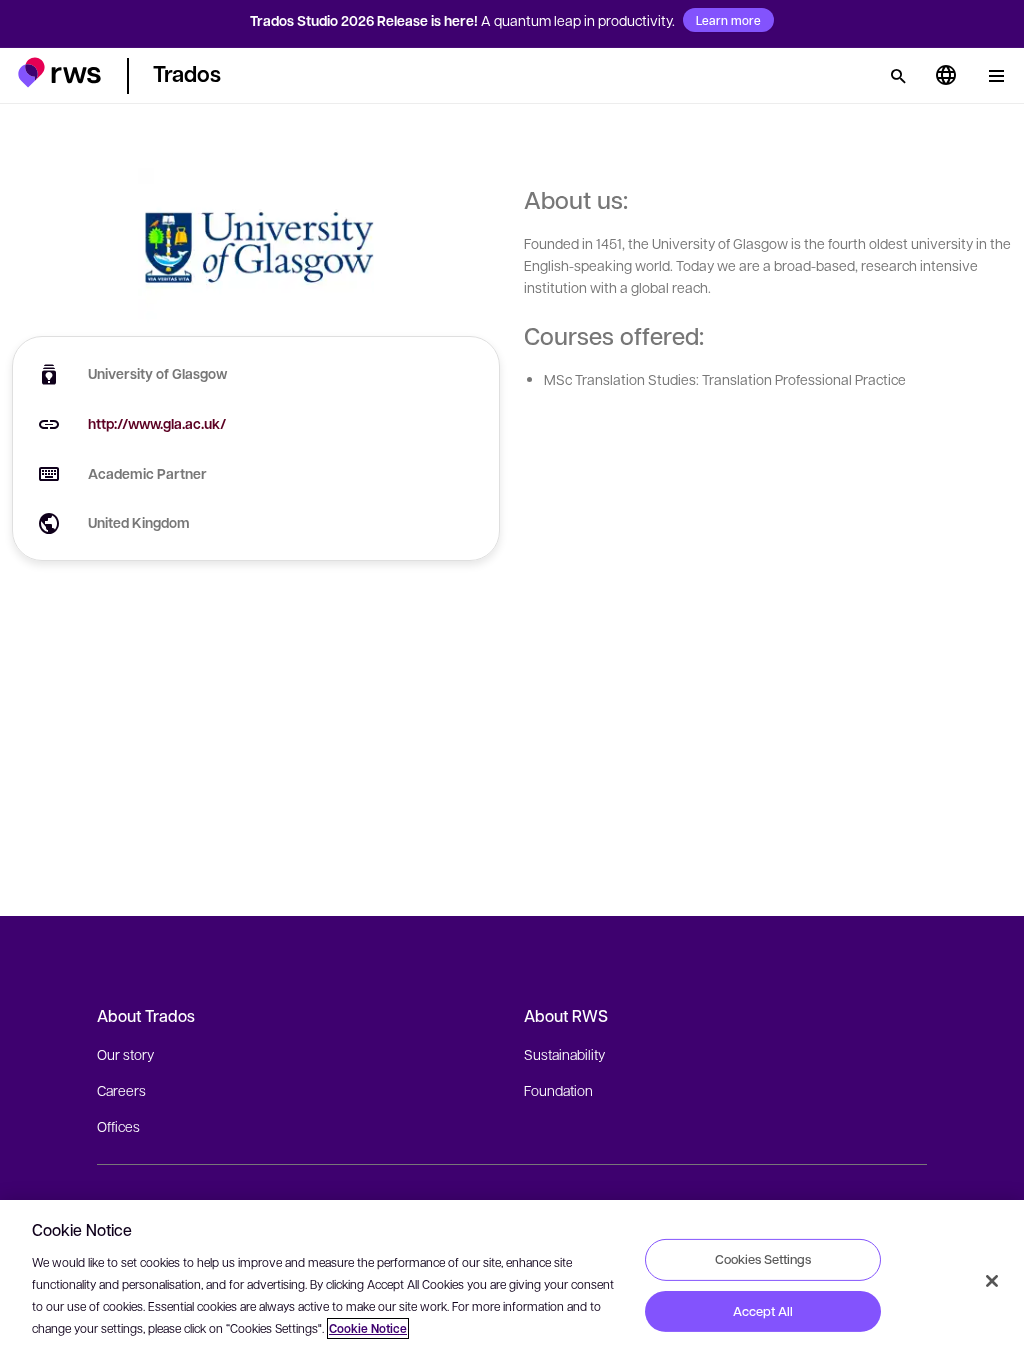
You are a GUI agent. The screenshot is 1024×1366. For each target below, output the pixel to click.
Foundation (558, 1090)
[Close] (992, 1281)
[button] (59, 72)
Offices (118, 1126)
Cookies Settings (763, 1259)
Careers (121, 1090)
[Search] (898, 76)
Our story (125, 1054)
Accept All (763, 1311)
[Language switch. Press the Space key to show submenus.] (946, 76)
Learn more (728, 20)
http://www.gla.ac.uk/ (157, 423)
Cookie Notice (368, 1328)
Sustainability (564, 1054)
